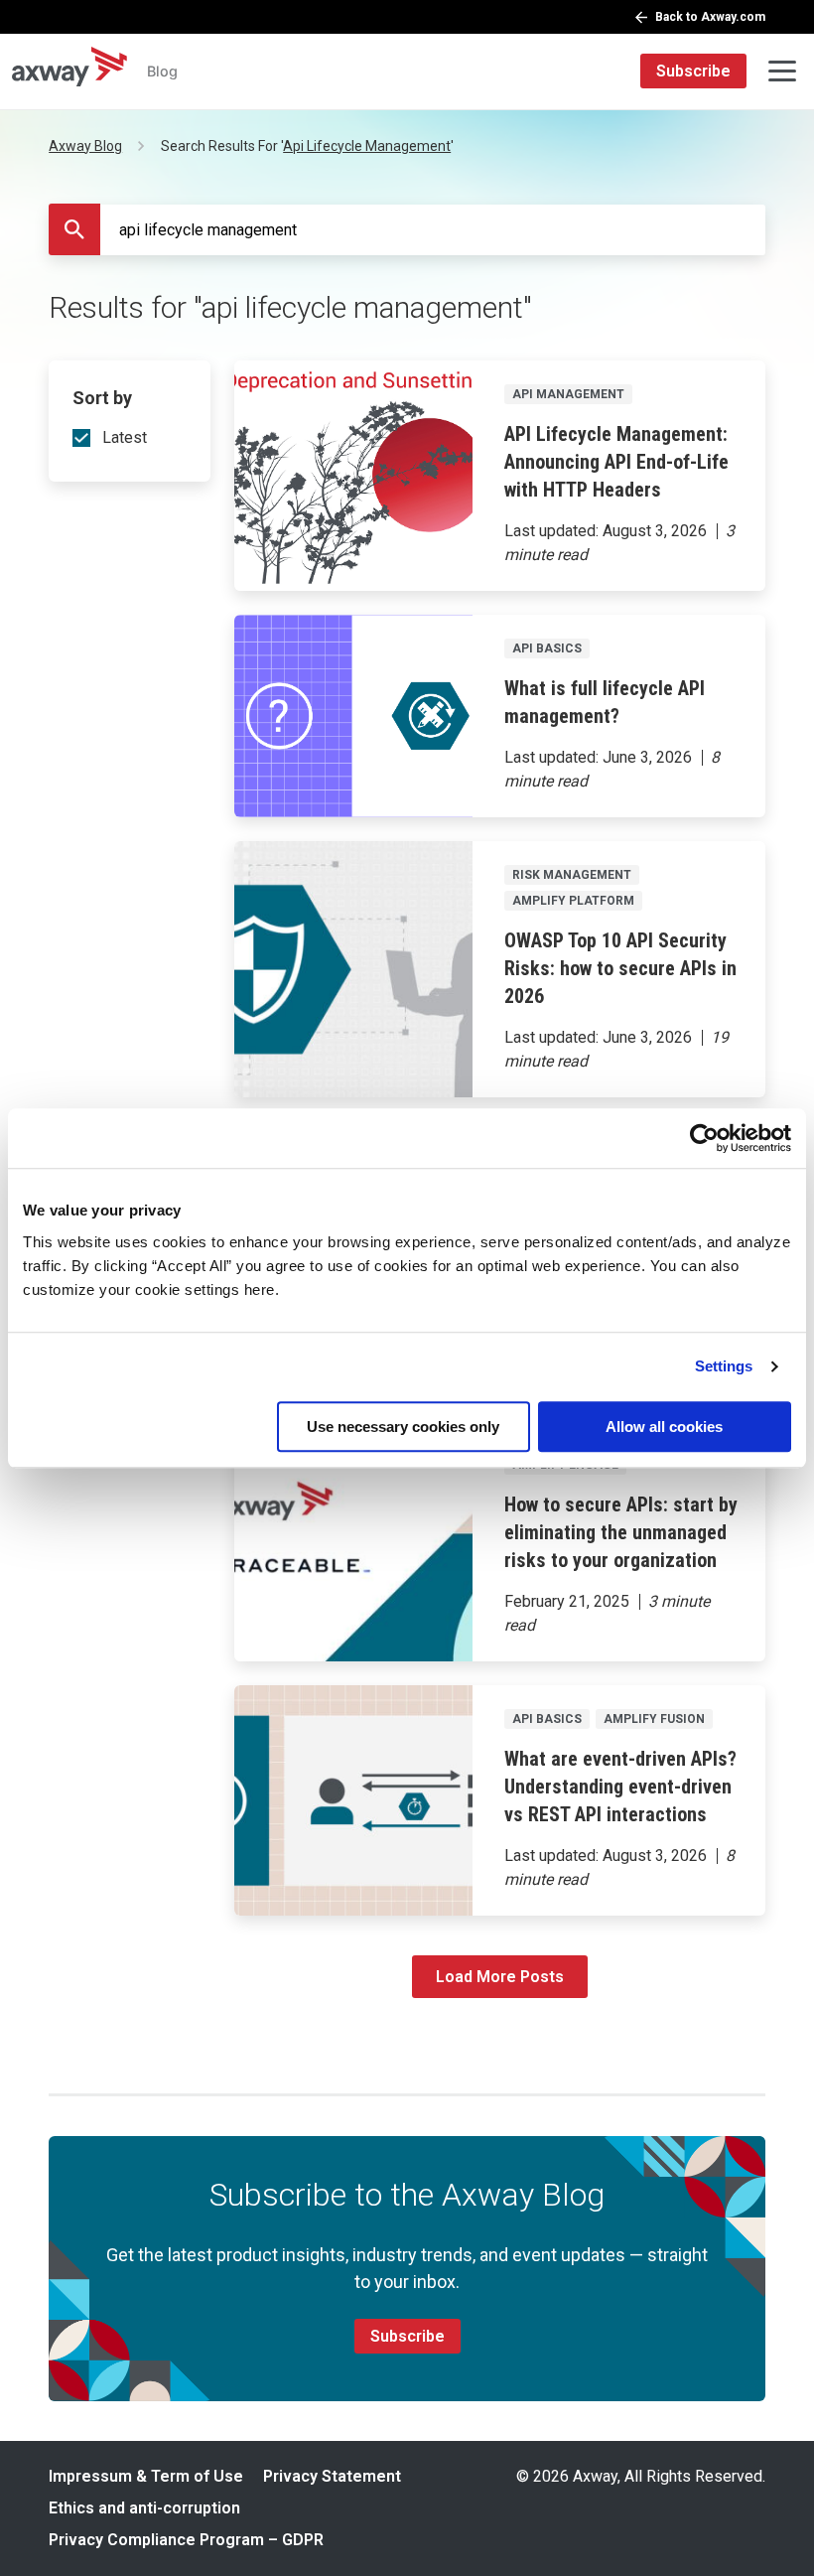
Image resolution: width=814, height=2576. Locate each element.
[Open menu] (782, 72)
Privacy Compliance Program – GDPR (186, 2540)
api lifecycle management (367, 146)
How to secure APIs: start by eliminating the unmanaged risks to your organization (621, 1532)
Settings (724, 1366)
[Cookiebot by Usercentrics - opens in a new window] (704, 1138)
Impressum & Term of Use (146, 2476)
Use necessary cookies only (403, 1427)
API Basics (547, 648)
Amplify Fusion (654, 1719)
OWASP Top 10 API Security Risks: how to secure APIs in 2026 (620, 968)
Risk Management (572, 875)
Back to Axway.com (710, 17)
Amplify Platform (573, 901)
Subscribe (693, 71)
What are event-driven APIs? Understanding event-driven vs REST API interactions (620, 1787)
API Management (568, 394)
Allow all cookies (664, 1427)
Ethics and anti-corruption (144, 2508)
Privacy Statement (332, 2476)
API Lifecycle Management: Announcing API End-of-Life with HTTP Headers (616, 462)
